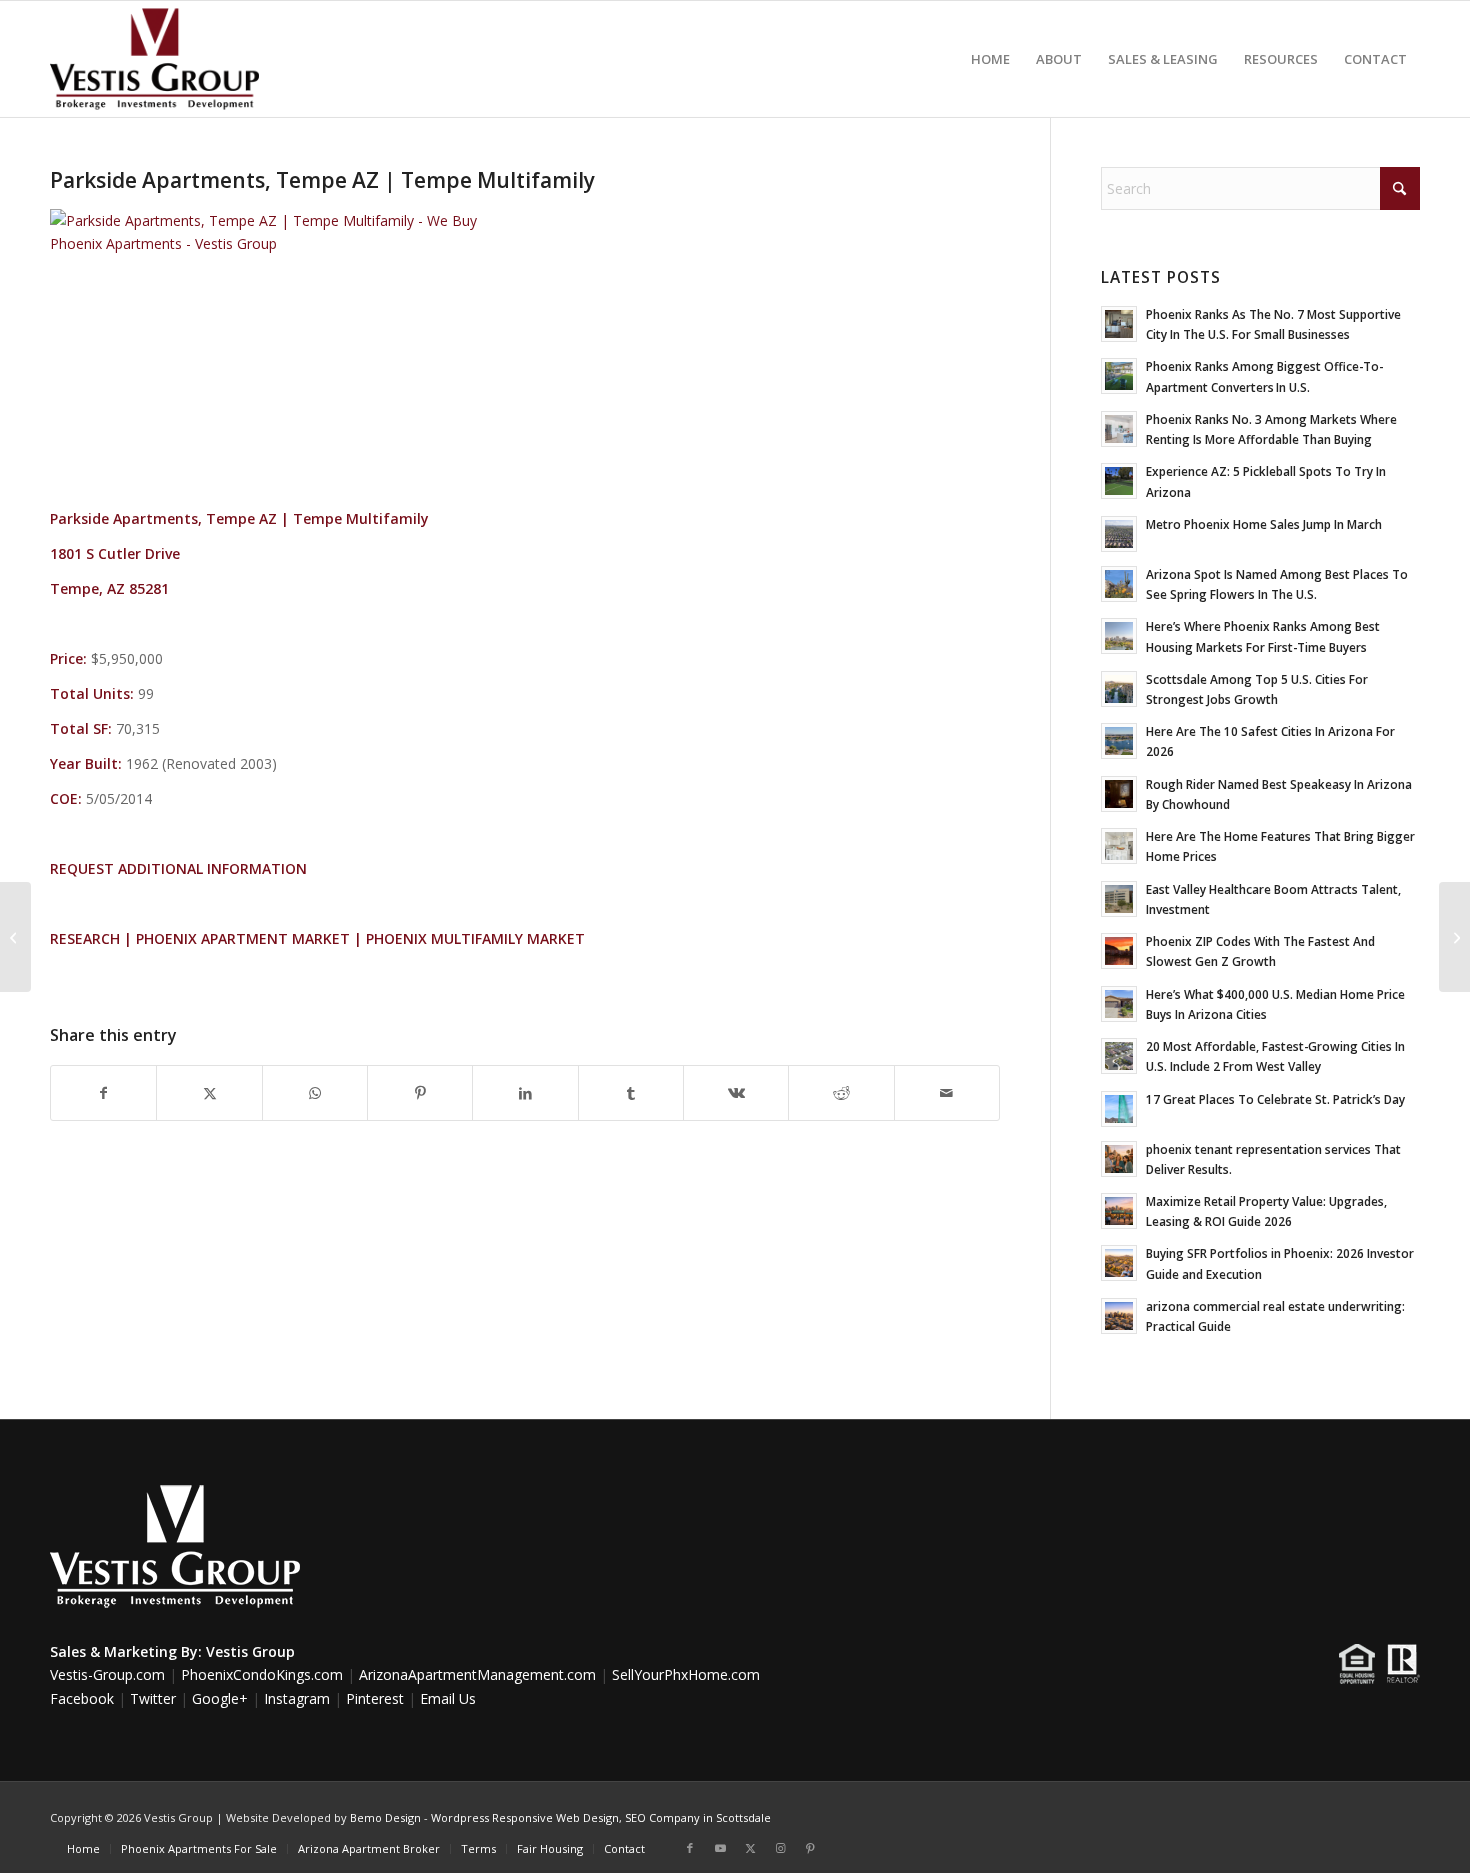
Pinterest (375, 1698)
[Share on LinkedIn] (525, 1093)
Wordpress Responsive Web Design (525, 1817)
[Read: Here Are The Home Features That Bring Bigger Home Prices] (1119, 846)
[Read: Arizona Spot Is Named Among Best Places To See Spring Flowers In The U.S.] (1119, 584)
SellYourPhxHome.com (686, 1674)
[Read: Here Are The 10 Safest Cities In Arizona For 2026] (1119, 741)
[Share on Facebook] (103, 1093)
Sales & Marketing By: (126, 1651)
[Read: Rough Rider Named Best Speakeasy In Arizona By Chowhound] (1119, 794)
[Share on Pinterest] (420, 1093)
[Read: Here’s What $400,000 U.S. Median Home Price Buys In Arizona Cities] (1119, 1004)
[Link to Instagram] (780, 1848)
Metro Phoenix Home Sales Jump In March (1264, 524)
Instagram (297, 1698)
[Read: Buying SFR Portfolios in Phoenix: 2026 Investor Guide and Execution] (1119, 1263)
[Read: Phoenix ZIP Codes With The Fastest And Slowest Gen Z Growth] (1119, 951)
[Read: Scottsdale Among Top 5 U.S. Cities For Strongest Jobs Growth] (1119, 689)
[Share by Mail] (947, 1093)
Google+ (220, 1698)
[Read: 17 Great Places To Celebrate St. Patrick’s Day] (1119, 1109)
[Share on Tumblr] (631, 1093)
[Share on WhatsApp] (315, 1093)
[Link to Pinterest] (810, 1848)
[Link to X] (750, 1848)
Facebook (82, 1698)
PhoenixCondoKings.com (262, 1674)
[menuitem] (990, 59)
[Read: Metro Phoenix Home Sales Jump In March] (1119, 534)
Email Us (448, 1698)
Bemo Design (385, 1817)
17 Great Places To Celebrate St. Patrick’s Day (1275, 1099)
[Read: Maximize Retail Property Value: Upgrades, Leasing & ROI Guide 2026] (1119, 1211)
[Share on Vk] (736, 1093)
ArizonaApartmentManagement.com (477, 1674)
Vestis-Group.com (107, 1674)
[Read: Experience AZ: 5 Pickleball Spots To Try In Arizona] (1119, 481)
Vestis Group (250, 1651)
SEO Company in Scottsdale (698, 1817)
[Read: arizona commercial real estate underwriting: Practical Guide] (1119, 1316)
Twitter (153, 1698)
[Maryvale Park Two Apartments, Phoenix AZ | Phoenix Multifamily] (15, 937)
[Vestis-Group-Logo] (154, 59)
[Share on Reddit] (841, 1093)
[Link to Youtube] (720, 1848)
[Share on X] (209, 1093)
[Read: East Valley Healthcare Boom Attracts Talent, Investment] (1119, 899)
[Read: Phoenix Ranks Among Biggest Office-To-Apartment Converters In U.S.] (1119, 376)
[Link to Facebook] (690, 1848)
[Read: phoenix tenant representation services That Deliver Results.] (1119, 1159)
